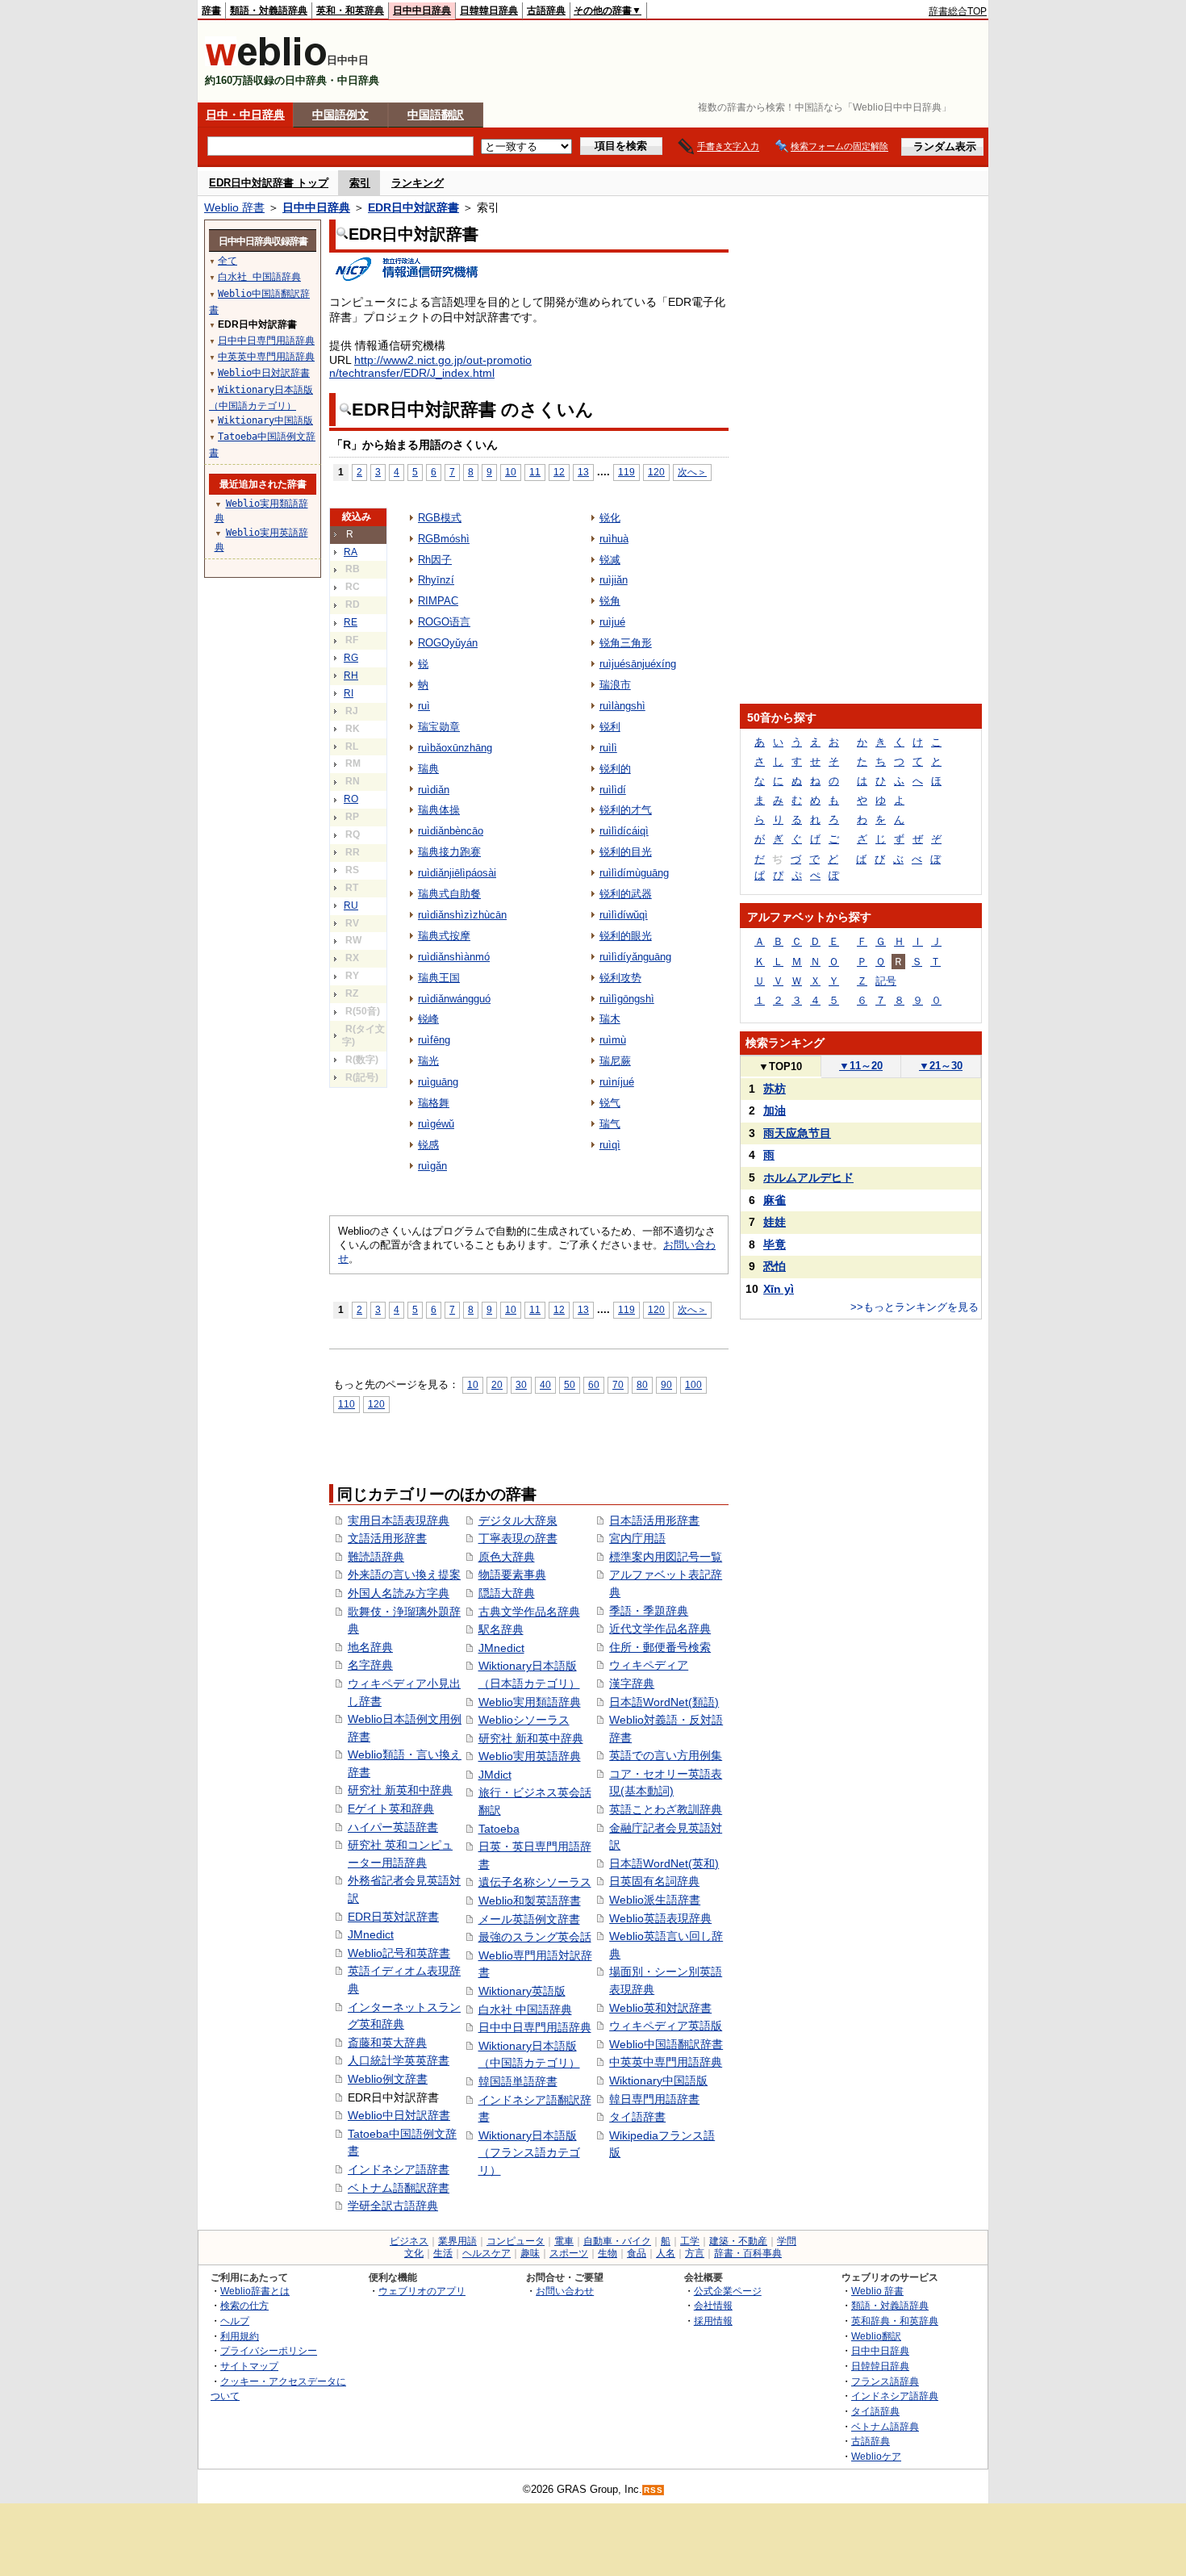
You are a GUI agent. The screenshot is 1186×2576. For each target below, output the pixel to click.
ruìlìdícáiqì (624, 831)
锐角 (610, 601)
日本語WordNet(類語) (664, 1702)
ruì (424, 706)
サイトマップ (249, 2366)
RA (351, 552)
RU (351, 905)
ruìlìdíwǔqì (624, 915)
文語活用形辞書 (387, 1538)
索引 (360, 183)
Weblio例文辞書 (388, 2079)
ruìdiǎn (434, 790)
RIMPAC (438, 601)
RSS (654, 2490)
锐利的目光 (626, 852)
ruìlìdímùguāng (634, 873)
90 (666, 1384)
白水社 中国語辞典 (525, 2009)
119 (626, 472)
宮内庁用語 (637, 1538)
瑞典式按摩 (444, 936)
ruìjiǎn (614, 580)
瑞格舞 (434, 1103)
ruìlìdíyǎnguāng (635, 957)
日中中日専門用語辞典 (535, 2027)
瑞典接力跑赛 (449, 852)
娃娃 (775, 1222)
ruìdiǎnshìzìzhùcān (462, 915)
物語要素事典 (512, 1574)
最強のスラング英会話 (535, 1937)
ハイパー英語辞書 (393, 1827)
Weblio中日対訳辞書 (399, 2115)
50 (570, 1384)
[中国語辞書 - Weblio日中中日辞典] (266, 63)
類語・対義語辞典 (269, 10)
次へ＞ (692, 472)
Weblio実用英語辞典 (530, 1756)
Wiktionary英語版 (522, 1991)
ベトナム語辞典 (885, 2426)
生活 (443, 2253)
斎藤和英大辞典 (387, 2043)
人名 (666, 2253)
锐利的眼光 (626, 936)
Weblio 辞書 (234, 207)
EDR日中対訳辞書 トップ (269, 183)
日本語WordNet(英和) (664, 1863)
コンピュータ (516, 2241)
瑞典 (428, 769)
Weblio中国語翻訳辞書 (666, 2044)
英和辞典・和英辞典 (895, 2321)
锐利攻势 (620, 978)
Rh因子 (435, 560)
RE (351, 622)
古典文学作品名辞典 (529, 1612)
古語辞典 (546, 10)
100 (693, 1384)
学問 (787, 2241)
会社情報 (713, 2305)
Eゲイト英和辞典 (391, 1809)
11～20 (861, 1066)
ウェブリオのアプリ (422, 2291)
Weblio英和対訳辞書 (660, 2008)
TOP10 (780, 1066)
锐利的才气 (626, 810)
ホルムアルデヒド (808, 1177)
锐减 (610, 560)
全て (228, 261)
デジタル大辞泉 (518, 1520)
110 (347, 1404)
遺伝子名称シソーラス (535, 1882)
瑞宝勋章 (439, 727)
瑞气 (610, 1124)
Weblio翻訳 (876, 2336)
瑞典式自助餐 (449, 894)
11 (535, 472)
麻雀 (775, 1200)
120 (656, 472)
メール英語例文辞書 (529, 1919)
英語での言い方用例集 (666, 1755)
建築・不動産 (738, 2241)
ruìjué (612, 622)
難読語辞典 (376, 1557)
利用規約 (240, 2336)
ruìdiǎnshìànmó (454, 957)
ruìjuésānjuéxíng (638, 664)
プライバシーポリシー (269, 2350)
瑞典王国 (439, 978)
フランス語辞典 (885, 2381)
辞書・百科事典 (748, 2253)
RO (351, 799)
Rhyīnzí (436, 580)
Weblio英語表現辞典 (660, 1918)
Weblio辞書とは (255, 2291)
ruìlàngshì (622, 706)
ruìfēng (434, 1040)
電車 (564, 2241)
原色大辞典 (507, 1557)
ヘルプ (235, 2321)
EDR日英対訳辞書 (393, 1917)
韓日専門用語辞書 (654, 2099)
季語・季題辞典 (649, 1611)
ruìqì (610, 1145)
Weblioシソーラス (524, 1720)
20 (497, 1384)
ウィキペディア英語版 (666, 2026)
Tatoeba (499, 1829)
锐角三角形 (626, 643)
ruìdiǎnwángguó (454, 999)
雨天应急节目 (797, 1133)
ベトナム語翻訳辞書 (399, 2188)
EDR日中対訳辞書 (413, 207)
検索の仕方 (244, 2305)
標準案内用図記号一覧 (666, 1557)
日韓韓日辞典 (489, 10)
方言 (695, 2253)
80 (642, 1384)
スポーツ (569, 2253)
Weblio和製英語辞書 (530, 1901)
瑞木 (610, 1019)
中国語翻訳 (436, 115)
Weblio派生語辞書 (655, 1900)
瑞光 (428, 1061)
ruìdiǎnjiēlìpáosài (457, 873)
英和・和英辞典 (350, 10)
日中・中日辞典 (245, 115)
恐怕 (775, 1266)
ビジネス (409, 2241)
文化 (414, 2253)
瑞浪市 (615, 685)
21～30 (941, 1066)
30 (521, 1384)
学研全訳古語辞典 (393, 2206)
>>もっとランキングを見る (915, 1307)
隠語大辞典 (507, 1593)
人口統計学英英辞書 (399, 2060)
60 (594, 1384)
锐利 (610, 727)
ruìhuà (614, 539)
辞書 (211, 10)
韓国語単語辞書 (518, 2081)
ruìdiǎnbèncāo (451, 831)
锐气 (610, 1103)
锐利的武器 (626, 894)
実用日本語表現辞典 (399, 1520)
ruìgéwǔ (436, 1124)
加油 (775, 1110)
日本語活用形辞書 (654, 1520)
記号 (886, 981)
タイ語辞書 (637, 2117)
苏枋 (775, 1089)
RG (351, 658)
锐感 (428, 1145)
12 (559, 472)
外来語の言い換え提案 (404, 1574)
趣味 (530, 2253)
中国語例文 (340, 115)
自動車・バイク (617, 2241)
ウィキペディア (649, 1665)
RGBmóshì (444, 539)
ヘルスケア (487, 2253)
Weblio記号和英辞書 (399, 1953)
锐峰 (428, 1019)
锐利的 (615, 769)
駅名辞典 (501, 1629)
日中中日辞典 (422, 10)
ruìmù (613, 1040)
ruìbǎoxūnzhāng (455, 748)
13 (583, 472)
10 (511, 472)
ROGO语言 (444, 622)
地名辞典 (370, 1647)
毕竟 (775, 1244)
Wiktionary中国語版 (658, 2080)
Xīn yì (779, 1289)
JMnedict (371, 1934)
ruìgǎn (432, 1166)
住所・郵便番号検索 (660, 1647)
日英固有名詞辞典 (654, 1881)
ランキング (418, 183)
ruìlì (608, 748)
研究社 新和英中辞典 (531, 1738)
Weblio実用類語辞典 (530, 1702)
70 (618, 1384)
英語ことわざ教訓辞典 (666, 1809)
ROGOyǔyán (448, 643)
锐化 (610, 518)
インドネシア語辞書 (399, 2169)
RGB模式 (440, 518)
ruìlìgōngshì (627, 999)
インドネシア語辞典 (895, 2396)
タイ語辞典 (875, 2411)
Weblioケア (876, 2456)
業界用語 (457, 2241)
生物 (608, 2253)
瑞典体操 (439, 810)
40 (545, 1384)
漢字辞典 (632, 1683)
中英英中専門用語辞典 (666, 2062)
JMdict (495, 1775)
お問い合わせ (565, 2291)
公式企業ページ (728, 2291)
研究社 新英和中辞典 (400, 1790)
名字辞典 (370, 1665)
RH (351, 675)
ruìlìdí (613, 790)
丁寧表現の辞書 (518, 1538)
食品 (637, 2253)
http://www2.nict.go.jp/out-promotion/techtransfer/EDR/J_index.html (430, 366)
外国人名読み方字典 (399, 1593)
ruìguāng (438, 1082)
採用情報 (713, 2321)
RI (349, 693)
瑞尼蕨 (615, 1061)
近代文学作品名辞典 (660, 1629)
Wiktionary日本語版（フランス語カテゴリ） (529, 2153)
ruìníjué (617, 1082)
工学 (690, 2241)
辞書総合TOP (958, 11)
